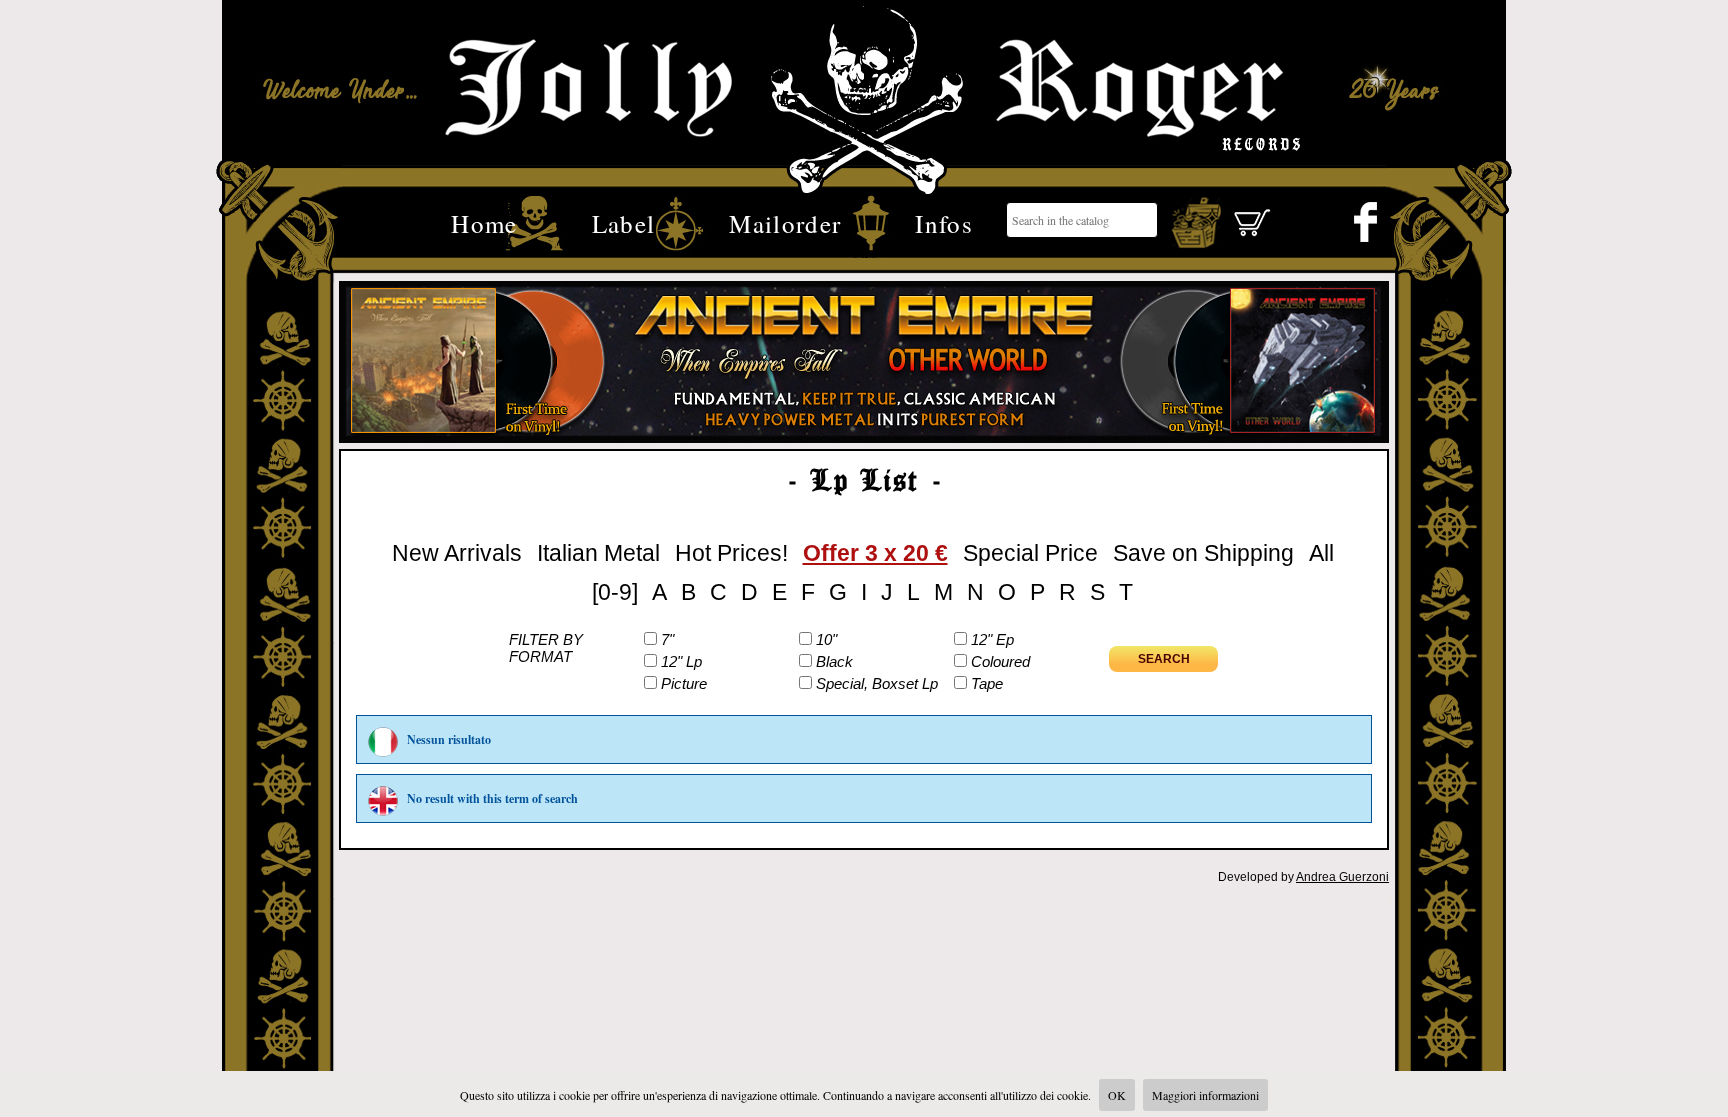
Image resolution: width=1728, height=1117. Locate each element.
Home (484, 221)
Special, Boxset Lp (877, 683)
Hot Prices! (731, 553)
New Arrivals (457, 553)
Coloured (1000, 661)
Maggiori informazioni (1205, 1095)
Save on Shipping (1203, 553)
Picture (684, 683)
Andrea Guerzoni (1342, 877)
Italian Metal (598, 553)
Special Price (1030, 553)
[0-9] (615, 592)
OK (1117, 1095)
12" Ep (992, 639)
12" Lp (681, 661)
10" (826, 639)
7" (667, 639)
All (1321, 553)
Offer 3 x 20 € (875, 553)
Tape (987, 683)
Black (834, 661)
